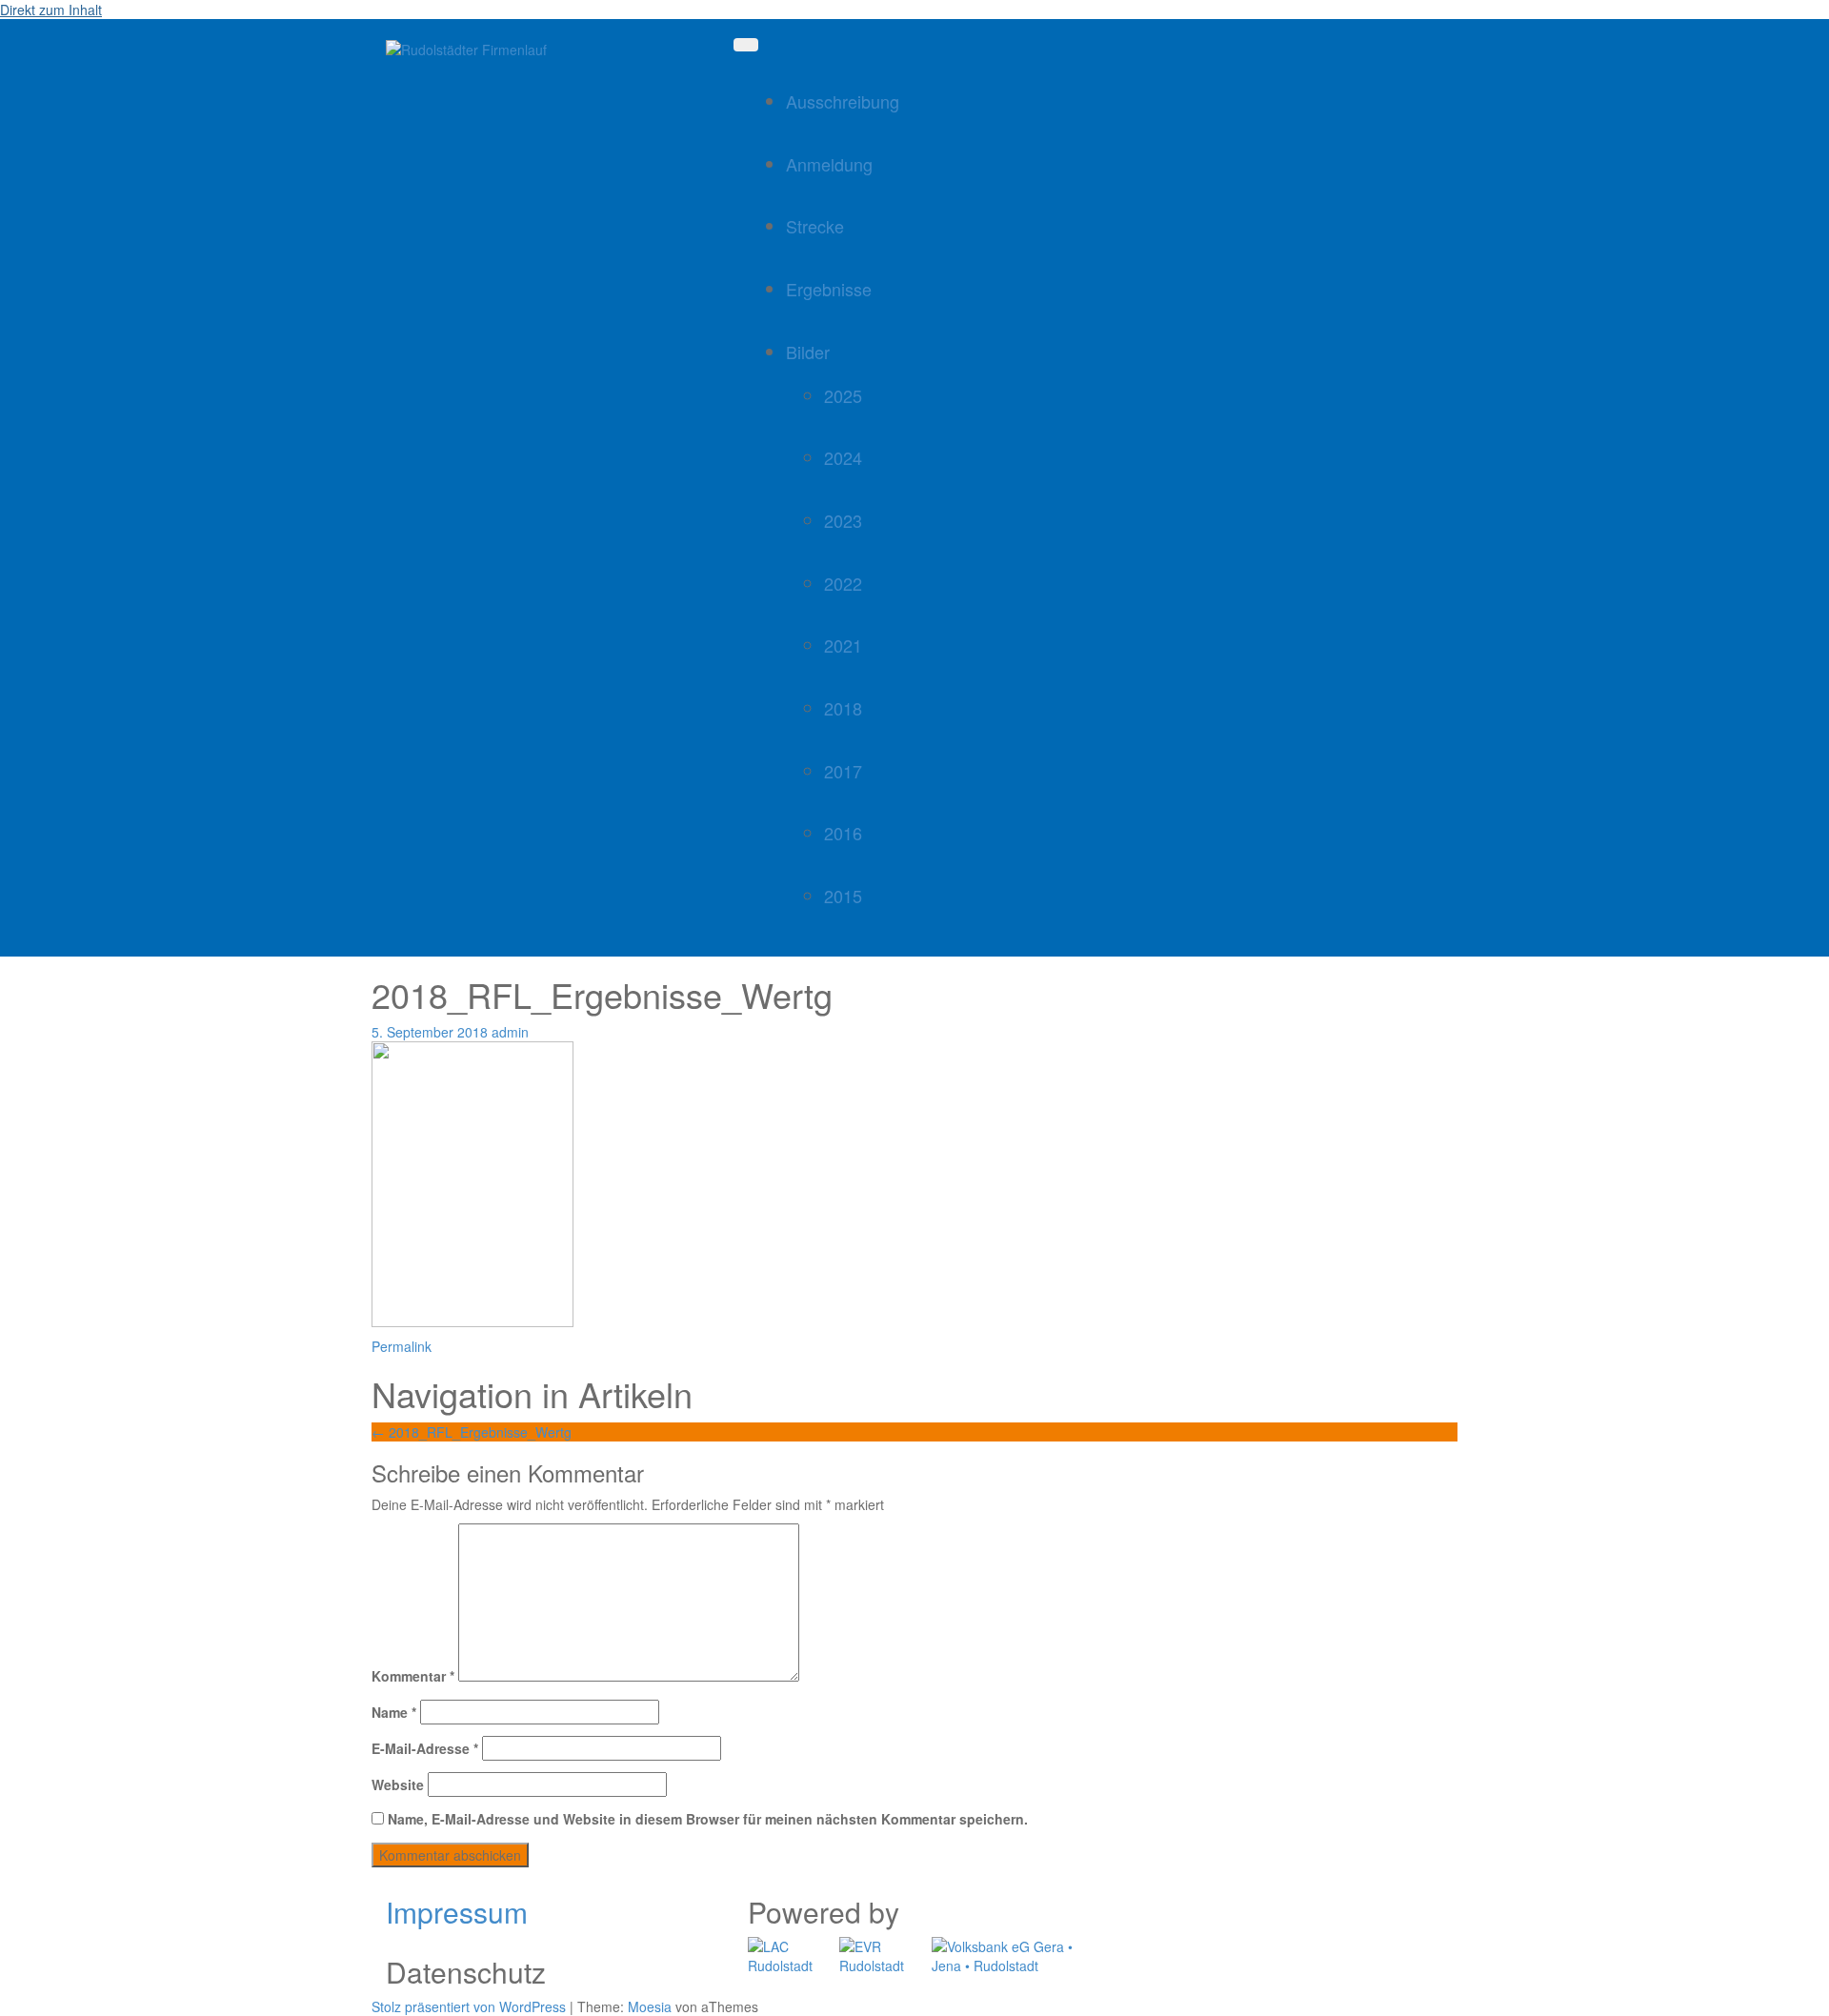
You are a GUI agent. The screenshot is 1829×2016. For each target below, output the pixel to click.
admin (510, 1032)
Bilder (808, 352)
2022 (843, 583)
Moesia (650, 2006)
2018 (843, 708)
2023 (843, 520)
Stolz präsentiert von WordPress (469, 2006)
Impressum (457, 1912)
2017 (843, 771)
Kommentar (413, 1676)
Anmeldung (829, 164)
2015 (843, 896)
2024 (843, 457)
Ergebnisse (829, 289)
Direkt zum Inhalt (51, 10)
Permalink (402, 1346)
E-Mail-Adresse (425, 1748)
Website (398, 1784)
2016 (843, 833)
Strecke (815, 226)
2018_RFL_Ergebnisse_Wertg (472, 1432)
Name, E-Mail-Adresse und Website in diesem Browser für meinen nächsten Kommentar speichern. (708, 1819)
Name (394, 1712)
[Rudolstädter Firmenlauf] (466, 48)
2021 (843, 645)
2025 (843, 395)
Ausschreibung (843, 101)
